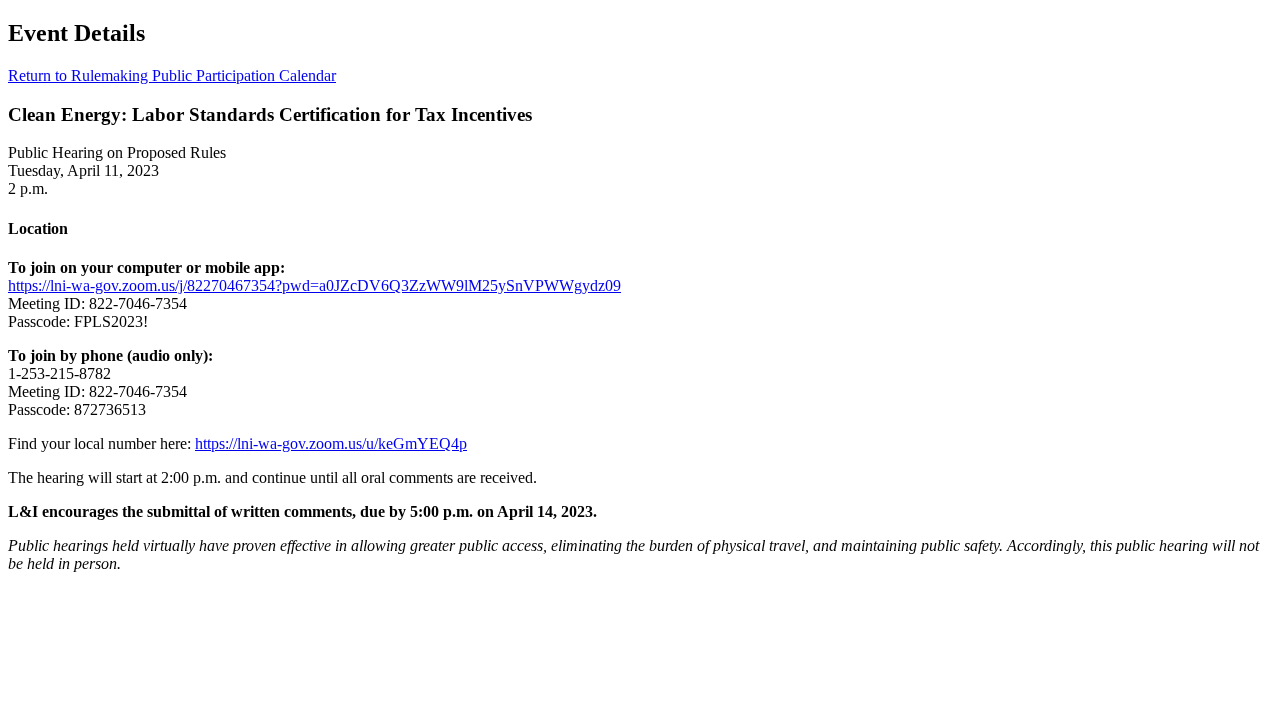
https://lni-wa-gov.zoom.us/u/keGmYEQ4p (331, 443)
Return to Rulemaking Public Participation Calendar (172, 75)
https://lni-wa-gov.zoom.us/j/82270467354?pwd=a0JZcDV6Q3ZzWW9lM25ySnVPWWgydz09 (314, 285)
